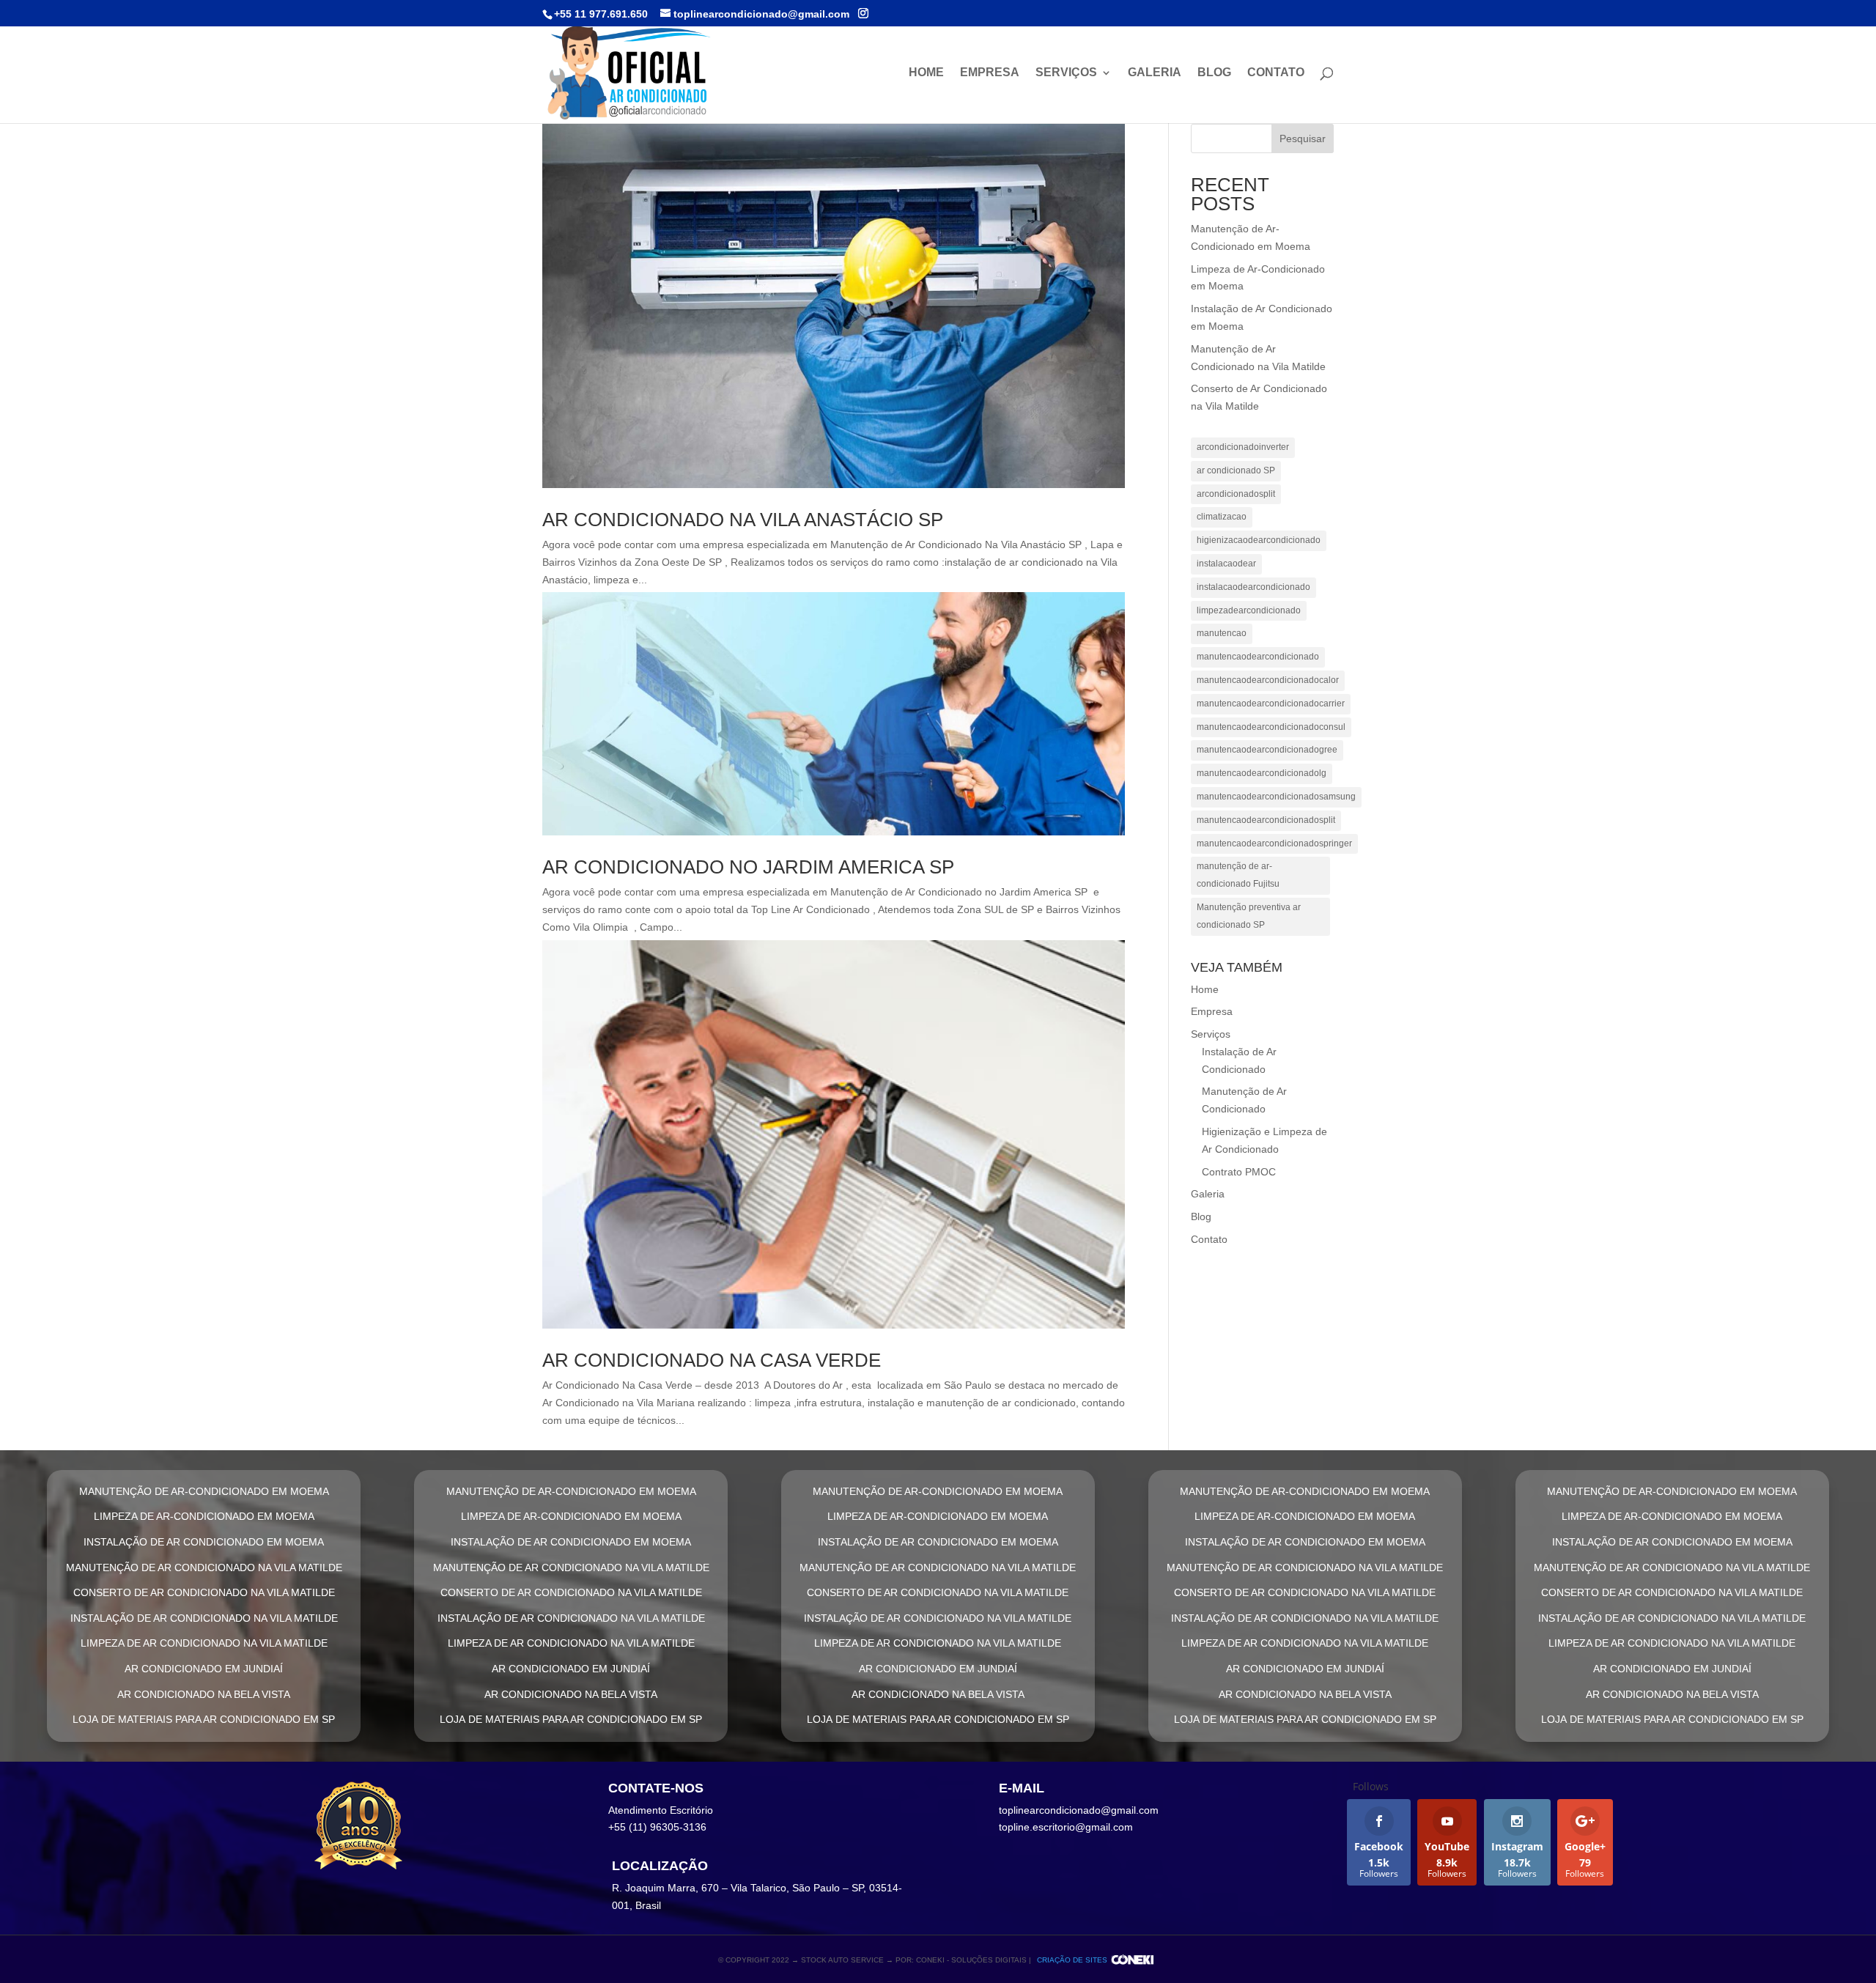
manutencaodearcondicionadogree (1267, 750)
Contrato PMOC (1239, 1172)
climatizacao (1222, 517)
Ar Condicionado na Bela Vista (204, 1694)
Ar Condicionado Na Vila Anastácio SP (743, 520)
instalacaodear (1226, 564)
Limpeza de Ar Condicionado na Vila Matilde (204, 1643)
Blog (1214, 73)
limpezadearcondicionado (1249, 610)
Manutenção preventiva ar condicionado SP (1249, 916)
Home (926, 73)
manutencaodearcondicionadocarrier (1271, 704)
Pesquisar (1303, 139)
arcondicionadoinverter (1243, 447)
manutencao (1222, 633)
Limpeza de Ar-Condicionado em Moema (204, 1516)
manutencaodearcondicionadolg (1262, 773)
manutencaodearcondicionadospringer (1274, 843)
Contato (1276, 73)
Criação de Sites (1072, 1960)
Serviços (1066, 73)
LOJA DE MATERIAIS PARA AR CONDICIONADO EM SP (204, 1719)
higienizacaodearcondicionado (1259, 540)
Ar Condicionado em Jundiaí (204, 1669)
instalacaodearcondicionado (1253, 587)
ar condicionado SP (1236, 470)
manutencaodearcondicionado (1258, 657)
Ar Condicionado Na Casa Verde (712, 1360)
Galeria (1155, 73)
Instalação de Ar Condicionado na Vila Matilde (204, 1618)
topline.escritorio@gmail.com (1066, 1827)
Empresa (990, 73)
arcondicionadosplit (1236, 494)
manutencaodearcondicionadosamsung (1276, 797)
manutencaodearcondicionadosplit (1266, 820)
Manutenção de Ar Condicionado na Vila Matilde (204, 1567)
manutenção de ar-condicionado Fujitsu (1238, 875)
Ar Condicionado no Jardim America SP (748, 867)
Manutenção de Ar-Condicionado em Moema (204, 1491)
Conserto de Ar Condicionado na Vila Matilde (204, 1592)
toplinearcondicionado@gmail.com (1079, 1810)
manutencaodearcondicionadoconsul (1271, 727)
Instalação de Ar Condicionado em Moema (204, 1542)
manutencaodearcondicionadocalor (1268, 680)
